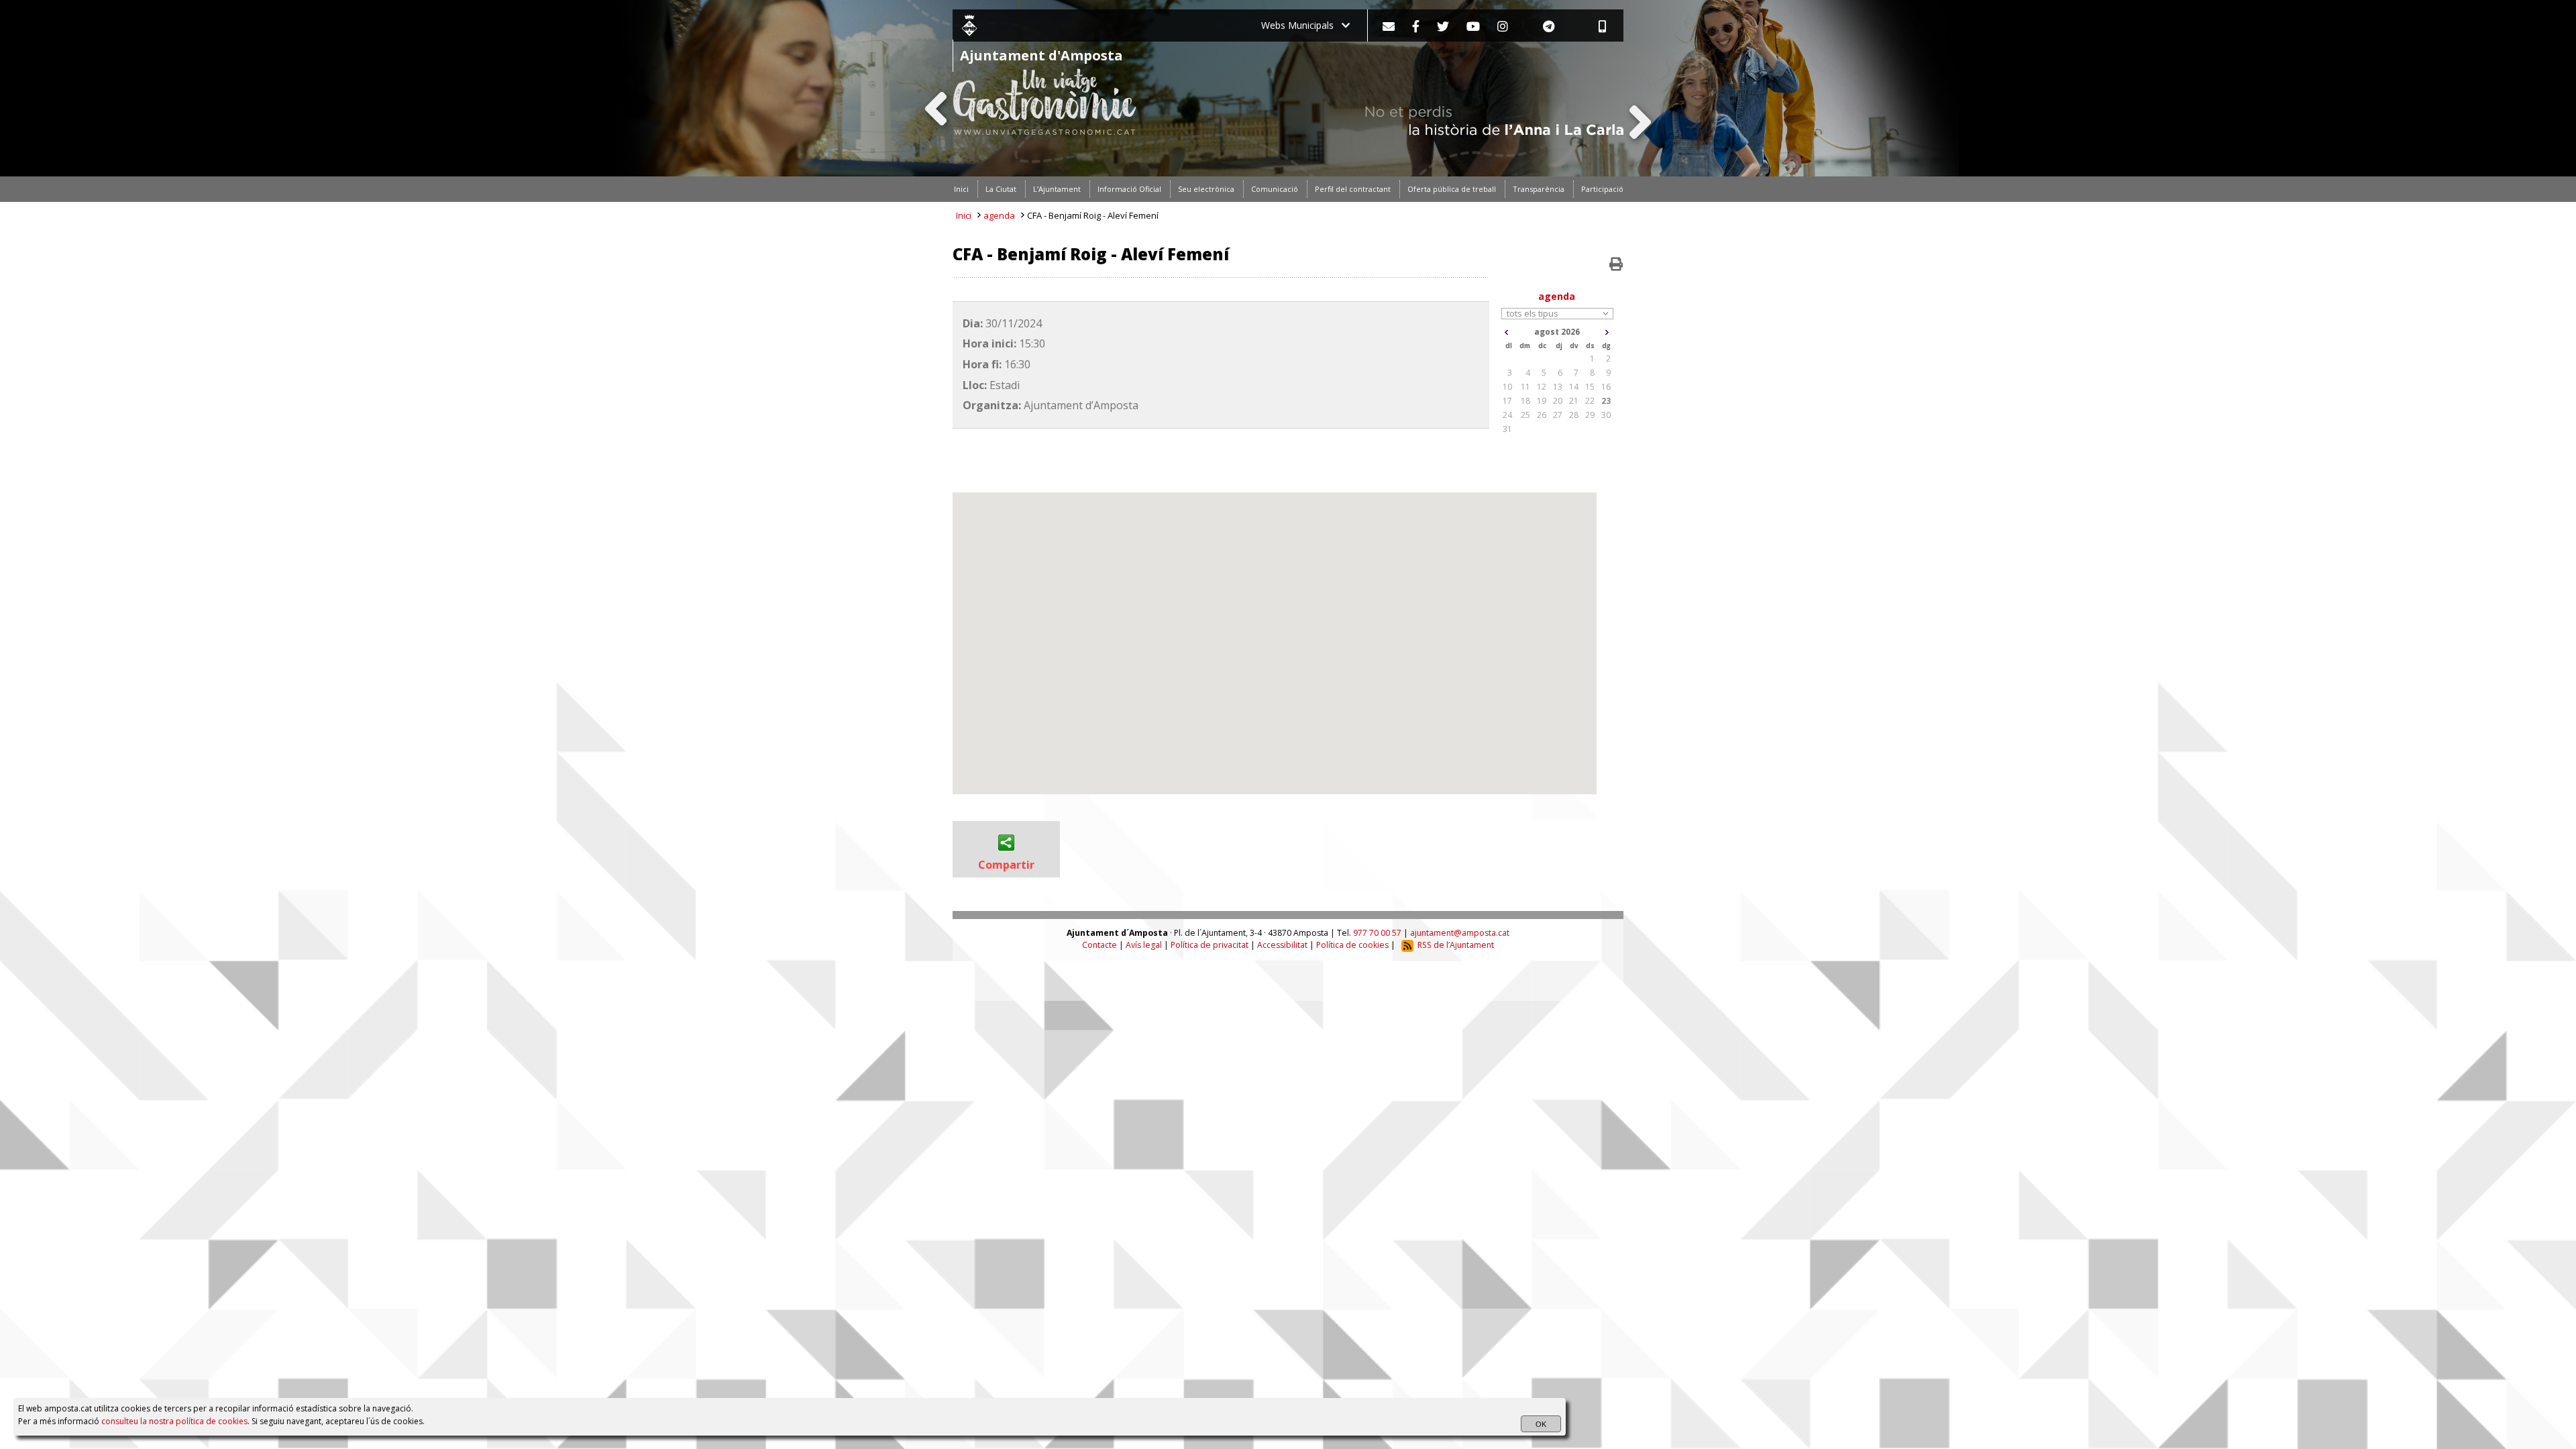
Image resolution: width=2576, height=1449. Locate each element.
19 (1542, 401)
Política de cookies (1352, 945)
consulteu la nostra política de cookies (174, 1421)
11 (1525, 387)
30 (1606, 415)
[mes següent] (1607, 332)
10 (1507, 387)
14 (1574, 387)
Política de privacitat (1210, 945)
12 (1542, 387)
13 (1558, 387)
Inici (964, 215)
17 (1507, 401)
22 (1590, 401)
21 (1574, 401)
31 (1507, 429)
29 (1590, 415)
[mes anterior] (1506, 332)
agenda (999, 215)
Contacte (1099, 945)
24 (1507, 415)
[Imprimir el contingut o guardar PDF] (1616, 264)
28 (1574, 415)
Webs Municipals (1301, 25)
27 (1558, 415)
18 (1525, 401)
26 (1542, 415)
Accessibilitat (1282, 945)
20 (1558, 401)
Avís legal (1144, 945)
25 (1525, 415)
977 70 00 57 (1377, 933)
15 (1590, 387)
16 (1606, 387)
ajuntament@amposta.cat (1460, 933)
